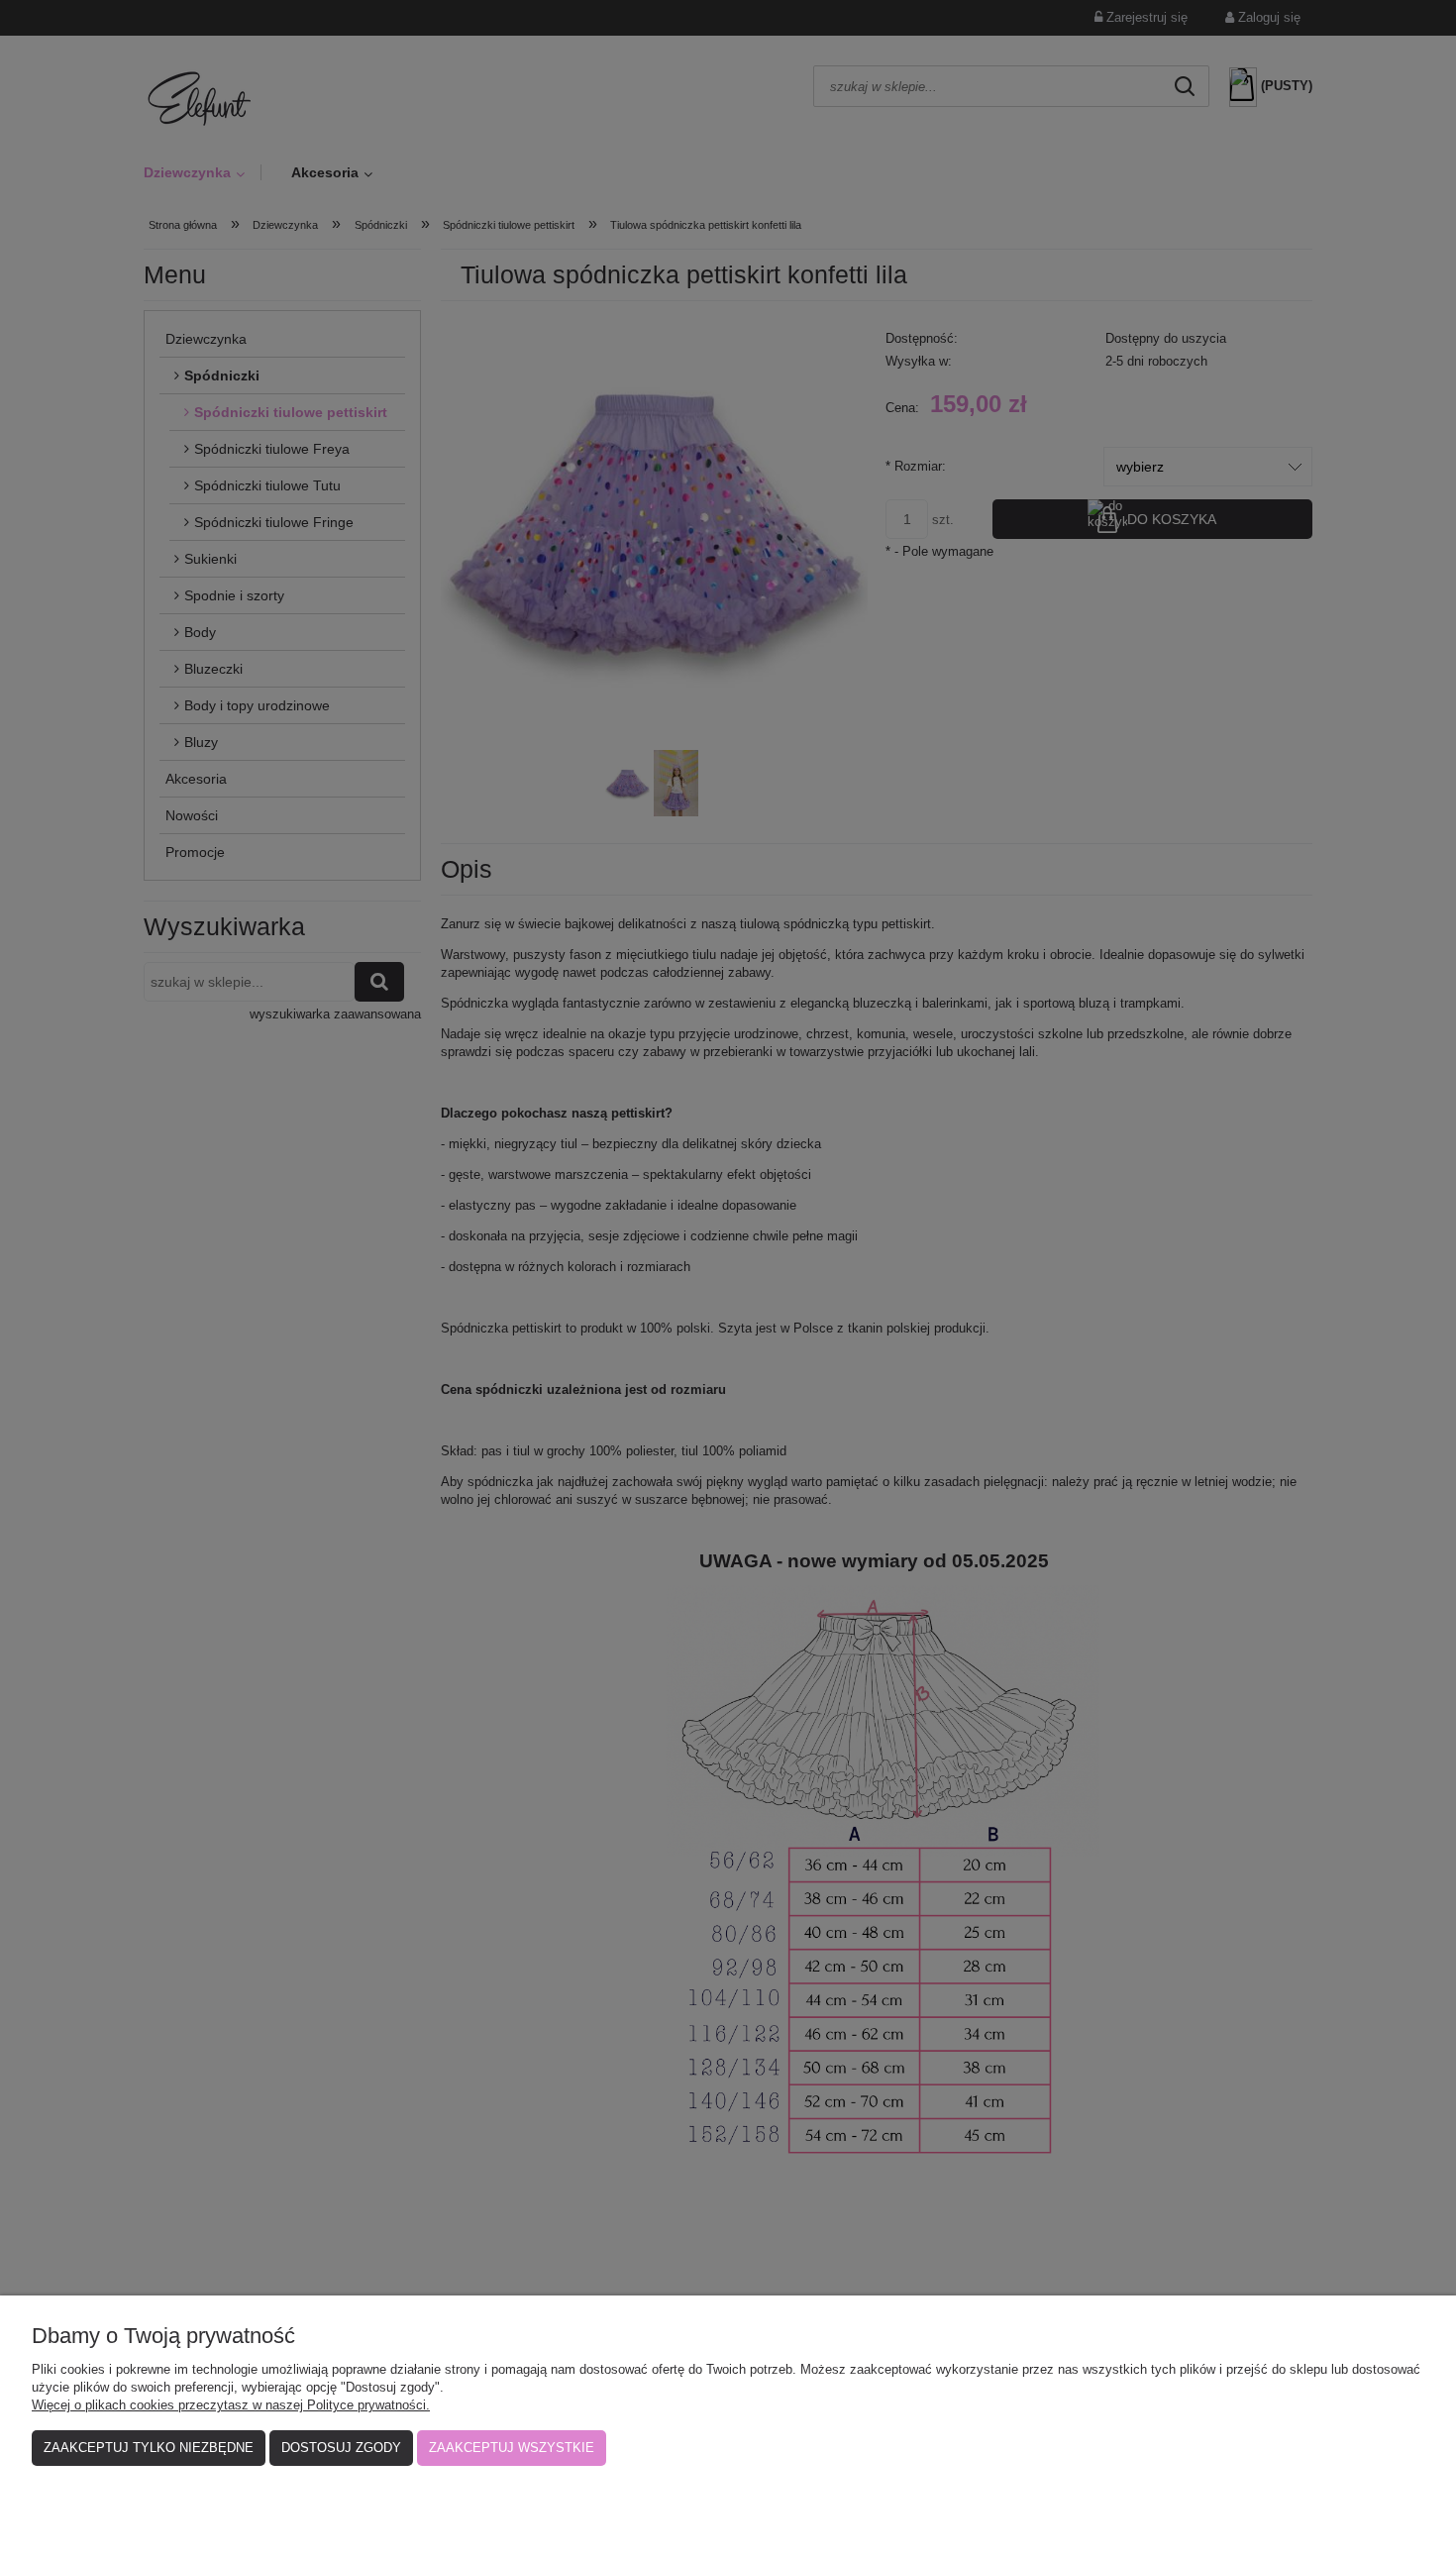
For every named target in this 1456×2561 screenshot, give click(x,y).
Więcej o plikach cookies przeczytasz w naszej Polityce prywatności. (231, 2405)
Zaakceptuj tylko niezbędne (149, 2448)
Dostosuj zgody (341, 2448)
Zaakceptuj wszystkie (512, 2448)
